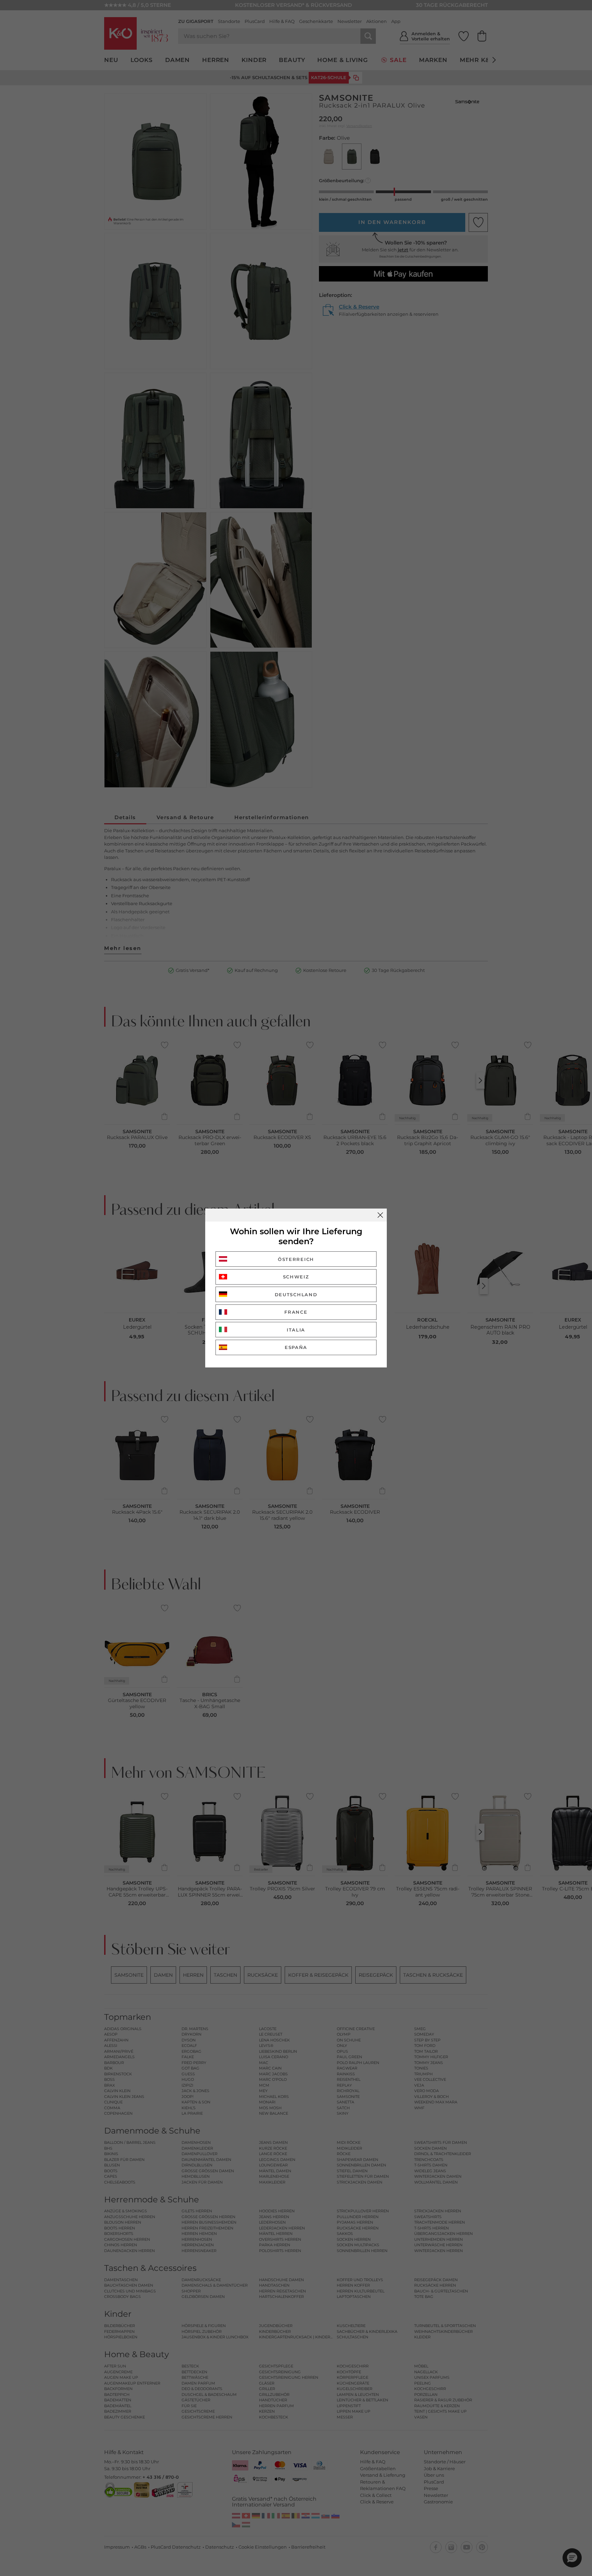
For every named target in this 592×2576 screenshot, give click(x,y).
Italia (296, 1330)
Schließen (380, 1215)
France (296, 1312)
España (296, 1347)
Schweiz (296, 1277)
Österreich (296, 1259)
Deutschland (296, 1295)
